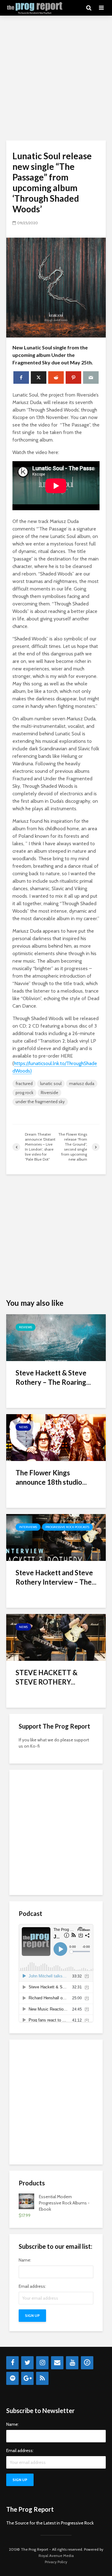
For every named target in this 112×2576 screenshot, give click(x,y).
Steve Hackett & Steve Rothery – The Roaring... (53, 1377)
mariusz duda (82, 1083)
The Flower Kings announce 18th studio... (51, 1477)
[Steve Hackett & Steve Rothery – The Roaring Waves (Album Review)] (56, 1337)
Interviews (28, 1527)
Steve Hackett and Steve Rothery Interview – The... (56, 1577)
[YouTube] (72, 2363)
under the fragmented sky (40, 1102)
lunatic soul (51, 1083)
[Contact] (57, 2363)
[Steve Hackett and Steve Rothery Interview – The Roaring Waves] (56, 1537)
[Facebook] (12, 2363)
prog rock (24, 1093)
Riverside (49, 1093)
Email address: (32, 2286)
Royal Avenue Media (56, 2556)
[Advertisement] (56, 78)
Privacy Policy (56, 2562)
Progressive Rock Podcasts (67, 1527)
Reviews (26, 1327)
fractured (24, 1083)
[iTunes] (87, 2363)
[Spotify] (12, 2378)
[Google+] (27, 2378)
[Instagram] (42, 2363)
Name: (25, 2260)
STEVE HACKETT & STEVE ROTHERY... (47, 1677)
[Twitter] (27, 2363)
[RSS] (42, 2378)
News (23, 1427)
